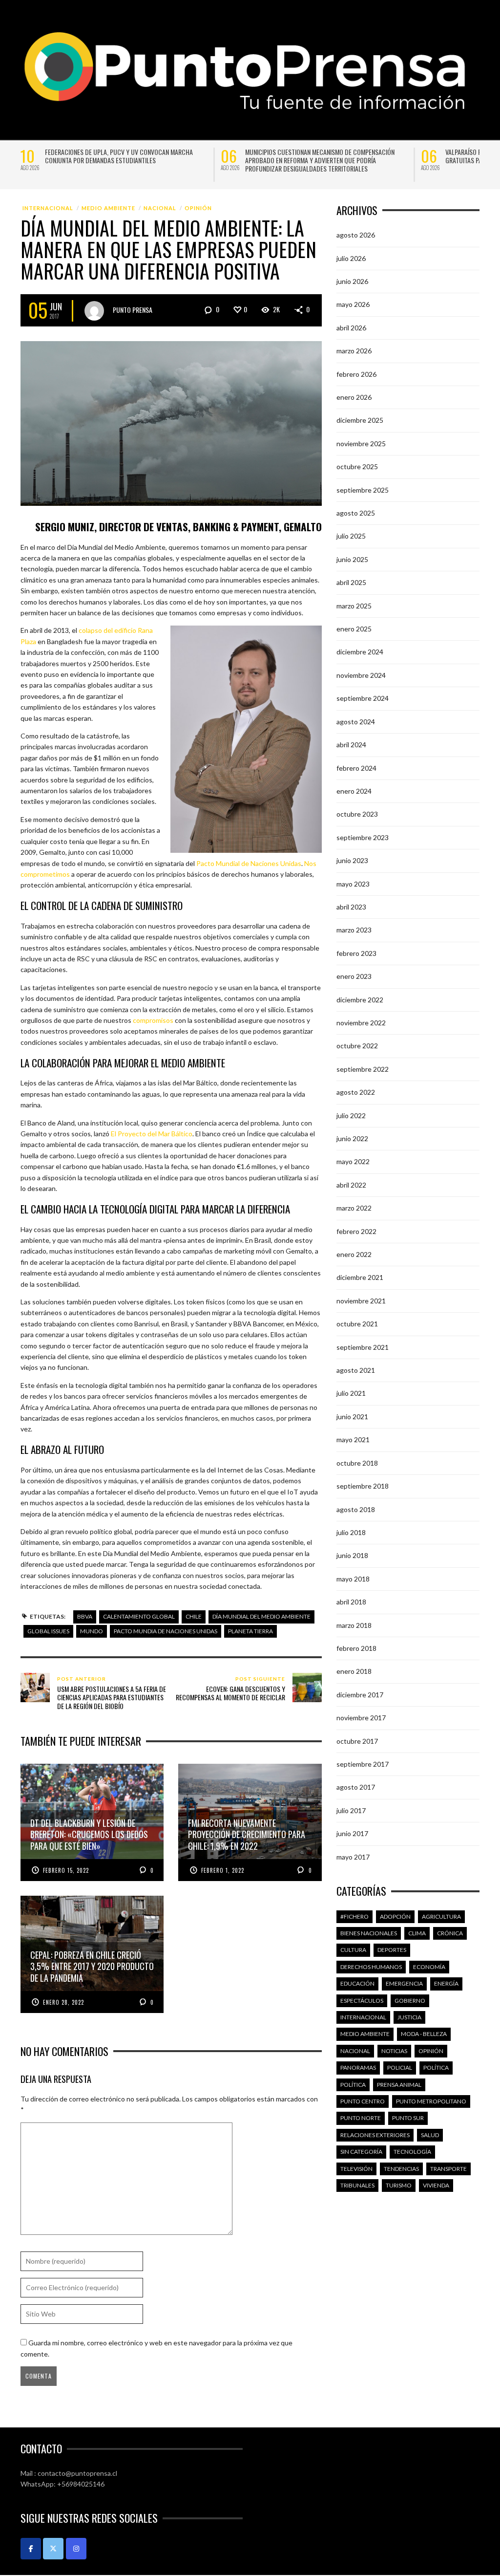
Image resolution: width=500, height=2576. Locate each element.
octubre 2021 (357, 1324)
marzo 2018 (354, 1625)
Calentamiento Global (139, 1616)
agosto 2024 (356, 722)
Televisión (356, 2169)
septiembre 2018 (363, 1486)
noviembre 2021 (361, 1301)
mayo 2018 (353, 1579)
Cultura (353, 1950)
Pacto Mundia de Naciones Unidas (166, 1631)
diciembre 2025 (360, 420)
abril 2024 (351, 745)
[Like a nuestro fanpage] (31, 2549)
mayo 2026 (353, 304)
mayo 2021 (353, 1440)
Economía (429, 1967)
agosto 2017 (356, 1787)
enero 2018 (354, 1671)
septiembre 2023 (363, 837)
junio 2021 (352, 1417)
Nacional (160, 208)
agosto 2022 (356, 1092)
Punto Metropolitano (431, 2101)
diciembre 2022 (360, 1000)
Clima (417, 1933)
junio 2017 (352, 1833)
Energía (446, 1983)
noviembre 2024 (361, 675)
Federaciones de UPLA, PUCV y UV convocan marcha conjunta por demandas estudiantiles (119, 156)
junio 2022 (352, 1138)
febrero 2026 (356, 374)
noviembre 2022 (361, 1023)
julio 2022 (351, 1115)
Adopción (395, 1916)
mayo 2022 (353, 1161)
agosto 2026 (356, 235)
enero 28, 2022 (63, 2002)
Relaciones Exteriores (375, 2135)
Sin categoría (361, 2152)
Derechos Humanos (371, 1967)
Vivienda (436, 2185)
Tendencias (401, 2169)
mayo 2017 (353, 1857)
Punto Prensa (133, 309)
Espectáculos (362, 2001)
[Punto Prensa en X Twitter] (53, 2549)
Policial (400, 2067)
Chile (194, 1616)
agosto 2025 (356, 513)
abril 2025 (351, 582)
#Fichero (354, 1916)
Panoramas (358, 2067)
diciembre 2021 (360, 1277)
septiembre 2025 (363, 490)
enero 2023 (354, 976)
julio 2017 (351, 1810)
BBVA (85, 1616)
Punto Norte (361, 2118)
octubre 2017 (357, 1741)
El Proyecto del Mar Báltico (152, 1134)
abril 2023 (351, 907)
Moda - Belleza (424, 2034)
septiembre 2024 (363, 698)
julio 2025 (351, 536)
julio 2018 (351, 1532)
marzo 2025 (354, 606)
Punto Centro (363, 2101)
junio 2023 (352, 860)
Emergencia (404, 1983)
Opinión (198, 208)
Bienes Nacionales (369, 1933)
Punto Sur (408, 2118)
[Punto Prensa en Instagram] (76, 2549)
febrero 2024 (356, 768)
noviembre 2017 (361, 1718)
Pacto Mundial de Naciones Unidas (249, 863)
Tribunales (357, 2185)
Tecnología (412, 2152)
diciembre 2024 (360, 652)
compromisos (153, 1020)
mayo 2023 (353, 884)
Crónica (450, 1933)
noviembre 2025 (361, 444)
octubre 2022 (357, 1046)
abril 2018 (351, 1602)
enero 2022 (354, 1254)
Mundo (92, 1631)
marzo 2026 (354, 351)
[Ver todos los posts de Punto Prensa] (94, 311)
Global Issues (48, 1631)
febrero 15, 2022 (66, 1870)
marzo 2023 (354, 930)
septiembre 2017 (363, 1764)
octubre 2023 (357, 814)
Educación (357, 1983)
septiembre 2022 (363, 1069)
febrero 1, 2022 (223, 1870)
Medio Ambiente (108, 208)
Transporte (448, 2169)
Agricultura (441, 1916)
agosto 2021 (356, 1370)
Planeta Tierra (250, 1631)
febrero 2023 (356, 953)
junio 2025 (352, 559)
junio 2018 (352, 1555)
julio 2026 (351, 258)
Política (436, 2067)
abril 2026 (351, 328)
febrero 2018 (356, 1648)
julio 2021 (351, 1393)
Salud (430, 2135)
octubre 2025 (357, 466)
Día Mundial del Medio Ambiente (261, 1616)
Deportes (392, 1950)
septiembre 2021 (363, 1347)
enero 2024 (354, 791)
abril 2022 (351, 1185)
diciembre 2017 (360, 1695)
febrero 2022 (356, 1231)
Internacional (48, 208)
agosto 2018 (356, 1509)
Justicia (409, 2017)
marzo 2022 (354, 1208)
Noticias (394, 2051)
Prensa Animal (399, 2085)
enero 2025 (354, 629)
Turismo (399, 2185)
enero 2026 (354, 397)
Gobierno (410, 2001)
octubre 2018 (357, 1463)
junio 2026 (352, 281)
